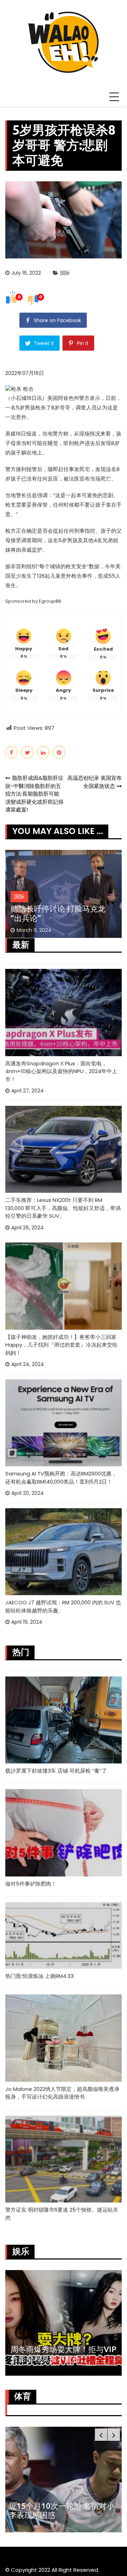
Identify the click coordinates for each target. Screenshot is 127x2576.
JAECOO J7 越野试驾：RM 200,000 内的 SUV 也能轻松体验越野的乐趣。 (63, 1606)
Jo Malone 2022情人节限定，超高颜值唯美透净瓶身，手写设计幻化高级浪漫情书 (62, 2093)
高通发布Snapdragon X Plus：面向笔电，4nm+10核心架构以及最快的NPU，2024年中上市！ (61, 1071)
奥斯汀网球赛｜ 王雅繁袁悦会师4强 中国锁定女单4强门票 (60, 2510)
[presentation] (101, 2435)
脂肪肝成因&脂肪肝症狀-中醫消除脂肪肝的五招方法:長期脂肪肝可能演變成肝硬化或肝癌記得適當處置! (34, 794)
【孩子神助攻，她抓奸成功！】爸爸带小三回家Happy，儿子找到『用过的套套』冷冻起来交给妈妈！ (61, 1345)
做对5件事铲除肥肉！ (31, 1884)
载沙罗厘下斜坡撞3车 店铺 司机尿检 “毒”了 (56, 1771)
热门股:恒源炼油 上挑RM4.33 (40, 1976)
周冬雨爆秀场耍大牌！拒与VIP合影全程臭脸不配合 (64, 2354)
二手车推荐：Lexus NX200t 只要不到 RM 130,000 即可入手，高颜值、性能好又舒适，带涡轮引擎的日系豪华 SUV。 (63, 1208)
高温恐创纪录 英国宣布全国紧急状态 (95, 782)
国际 (65, 273)
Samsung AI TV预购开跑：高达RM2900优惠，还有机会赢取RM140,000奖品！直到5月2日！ (61, 1478)
